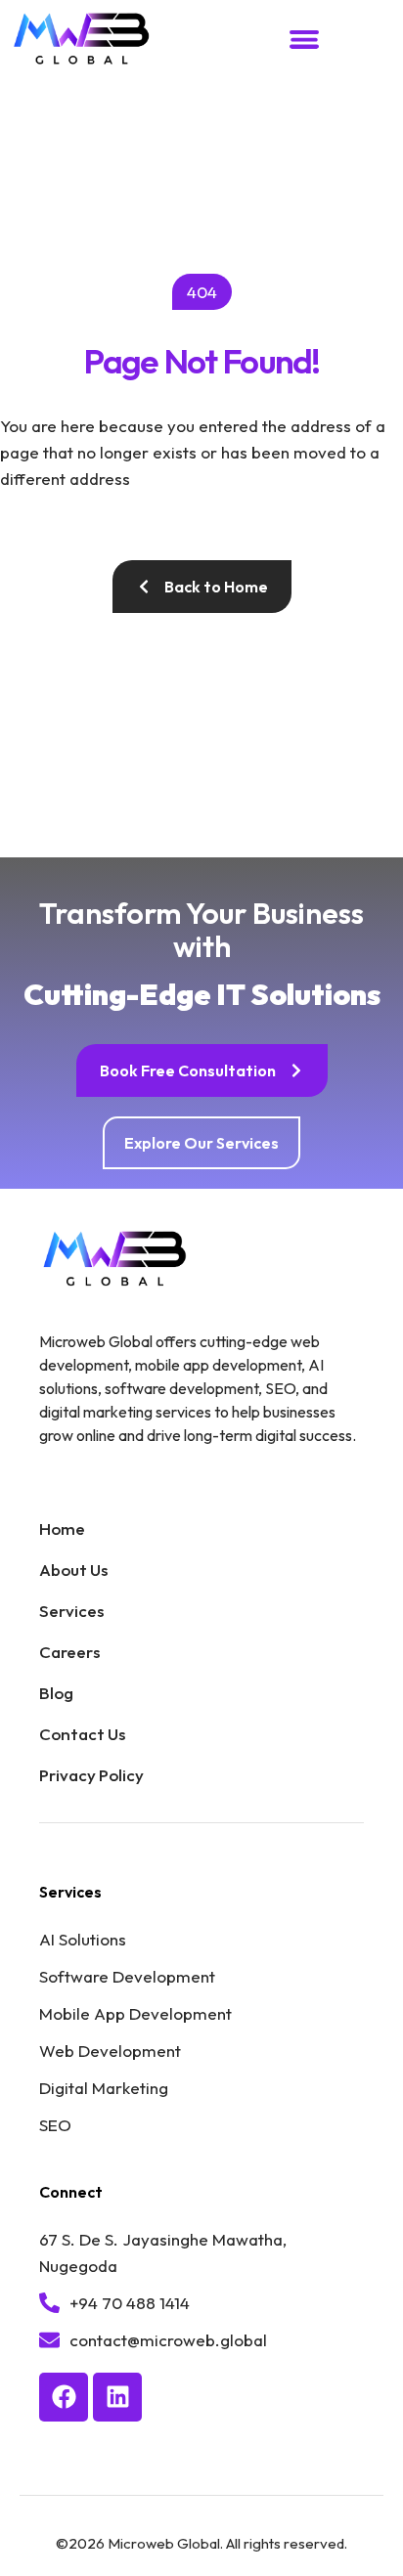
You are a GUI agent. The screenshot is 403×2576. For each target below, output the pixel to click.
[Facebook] (64, 2397)
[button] (304, 40)
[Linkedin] (117, 2397)
